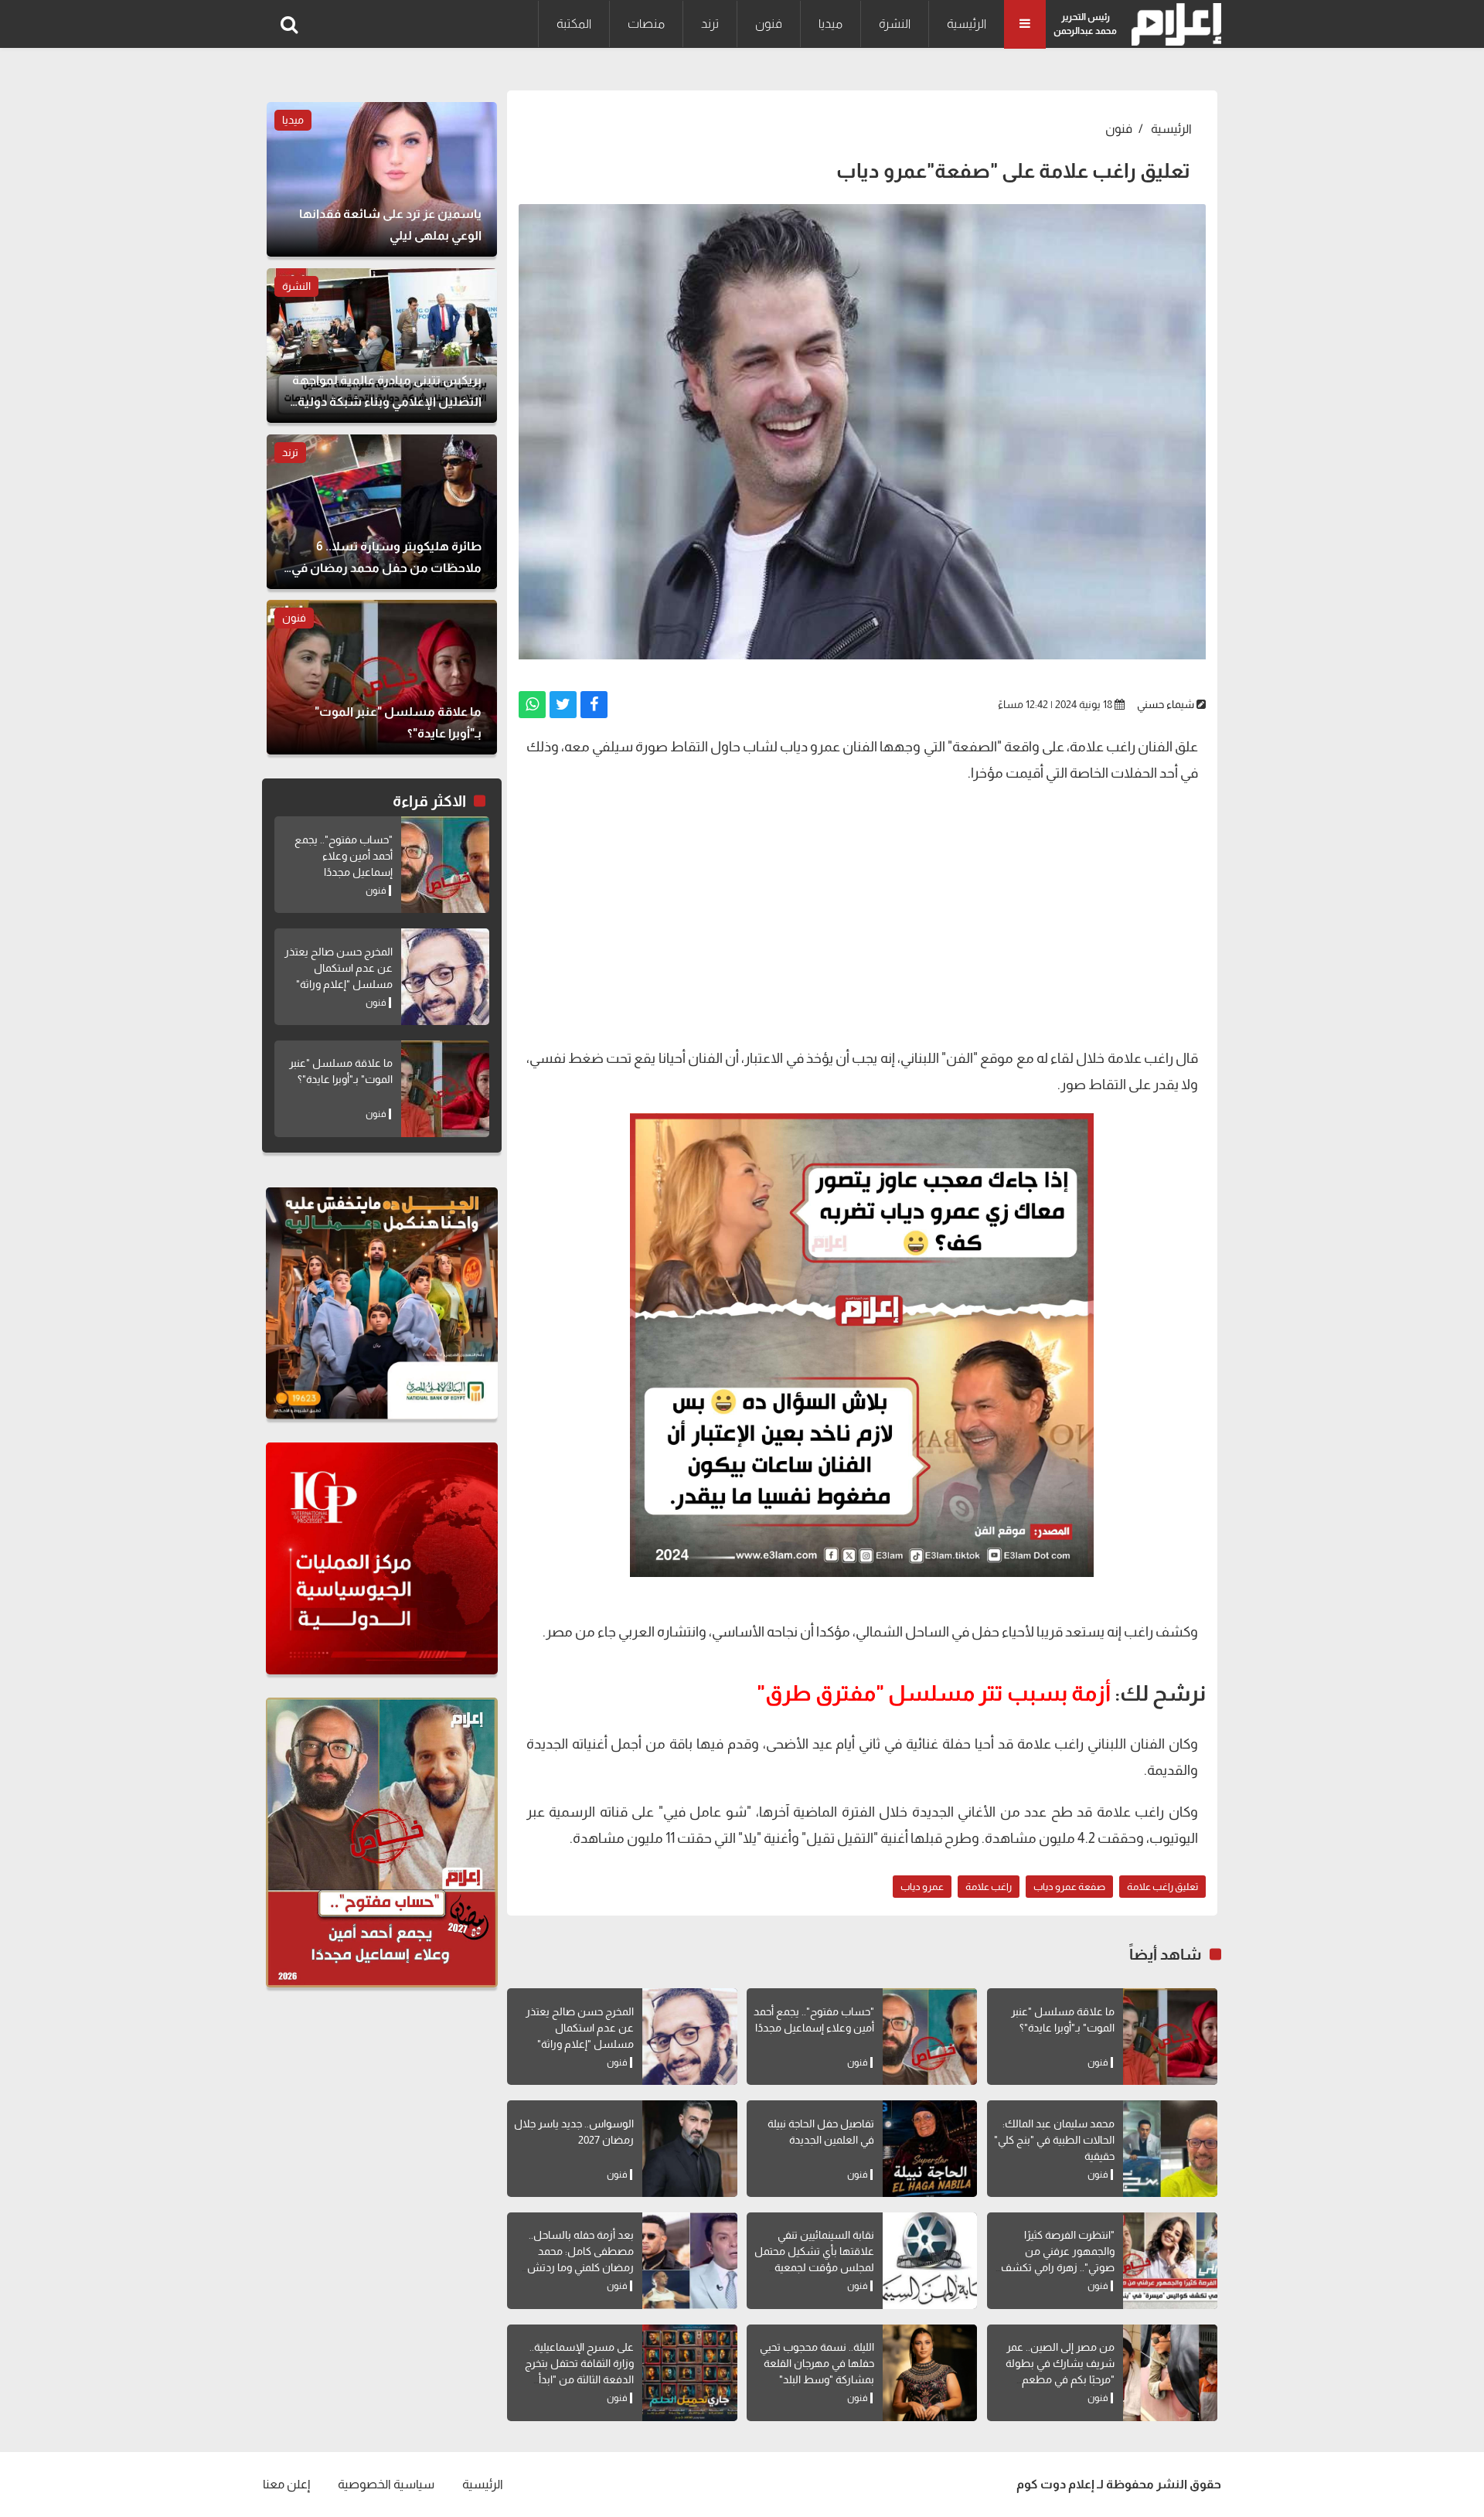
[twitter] (563, 705)
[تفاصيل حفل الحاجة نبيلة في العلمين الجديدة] (930, 2149)
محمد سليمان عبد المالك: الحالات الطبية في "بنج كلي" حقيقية (1054, 2140)
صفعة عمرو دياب (1069, 1887)
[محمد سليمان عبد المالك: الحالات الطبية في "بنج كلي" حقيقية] (1170, 2149)
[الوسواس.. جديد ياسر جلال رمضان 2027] (689, 2149)
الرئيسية (967, 24)
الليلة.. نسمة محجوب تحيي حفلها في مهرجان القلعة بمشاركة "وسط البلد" (817, 2363)
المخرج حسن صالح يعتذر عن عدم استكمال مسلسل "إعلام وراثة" (580, 2028)
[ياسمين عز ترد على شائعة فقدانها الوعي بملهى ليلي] (382, 179)
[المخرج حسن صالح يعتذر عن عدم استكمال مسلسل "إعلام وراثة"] (689, 2037)
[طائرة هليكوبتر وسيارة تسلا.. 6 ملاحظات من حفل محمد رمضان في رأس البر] (382, 512)
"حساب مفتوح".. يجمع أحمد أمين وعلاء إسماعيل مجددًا (344, 856)
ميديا (830, 24)
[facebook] (594, 705)
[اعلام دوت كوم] (1173, 24)
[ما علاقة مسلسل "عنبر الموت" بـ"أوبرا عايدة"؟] (1170, 2037)
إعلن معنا (286, 2484)
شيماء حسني (1166, 704)
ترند (710, 24)
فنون (769, 24)
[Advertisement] (862, 921)
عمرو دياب (922, 1887)
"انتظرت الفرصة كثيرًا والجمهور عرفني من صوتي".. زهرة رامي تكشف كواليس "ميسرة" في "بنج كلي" (1058, 2267)
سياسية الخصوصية (386, 2484)
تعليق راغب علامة (1162, 1887)
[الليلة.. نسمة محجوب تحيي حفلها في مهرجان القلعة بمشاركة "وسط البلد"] (930, 2373)
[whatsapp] (532, 705)
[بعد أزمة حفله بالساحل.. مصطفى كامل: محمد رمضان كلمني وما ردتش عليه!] (689, 2261)
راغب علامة (989, 1887)
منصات (646, 24)
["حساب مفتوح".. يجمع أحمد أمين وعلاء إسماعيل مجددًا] (930, 2037)
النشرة (895, 24)
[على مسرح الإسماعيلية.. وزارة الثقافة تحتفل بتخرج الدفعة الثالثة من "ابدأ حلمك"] (689, 2373)
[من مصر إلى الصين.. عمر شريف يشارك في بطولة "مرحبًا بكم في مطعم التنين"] (1170, 2373)
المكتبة (574, 24)
